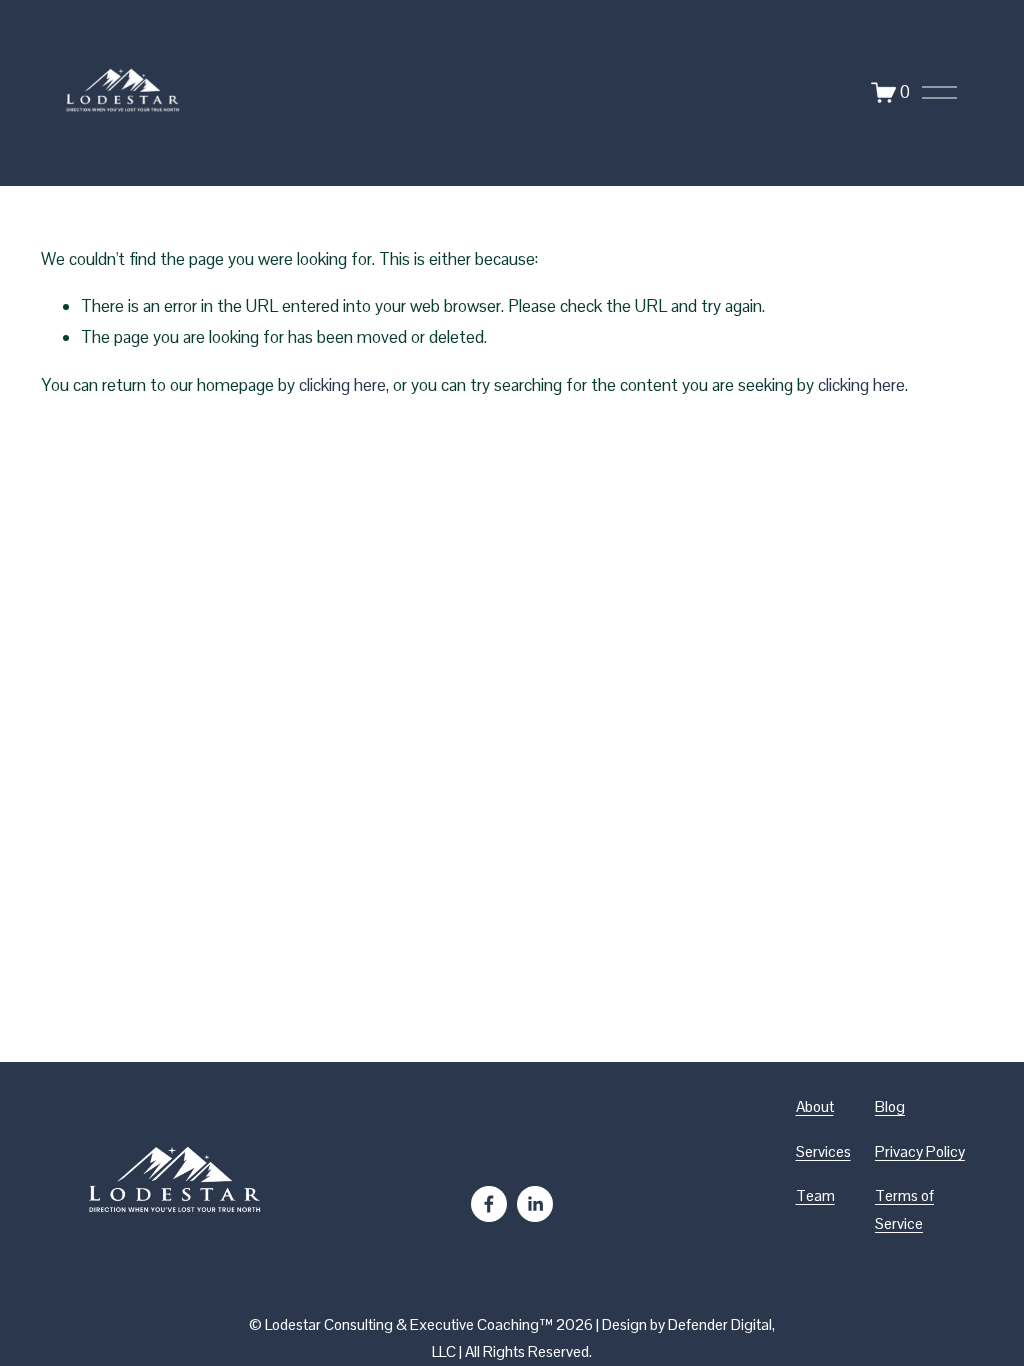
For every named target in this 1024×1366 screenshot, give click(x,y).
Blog (890, 1106)
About (815, 1106)
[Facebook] (489, 1204)
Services (823, 1151)
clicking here (342, 385)
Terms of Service (904, 1209)
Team (815, 1195)
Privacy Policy (920, 1151)
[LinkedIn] (535, 1204)
